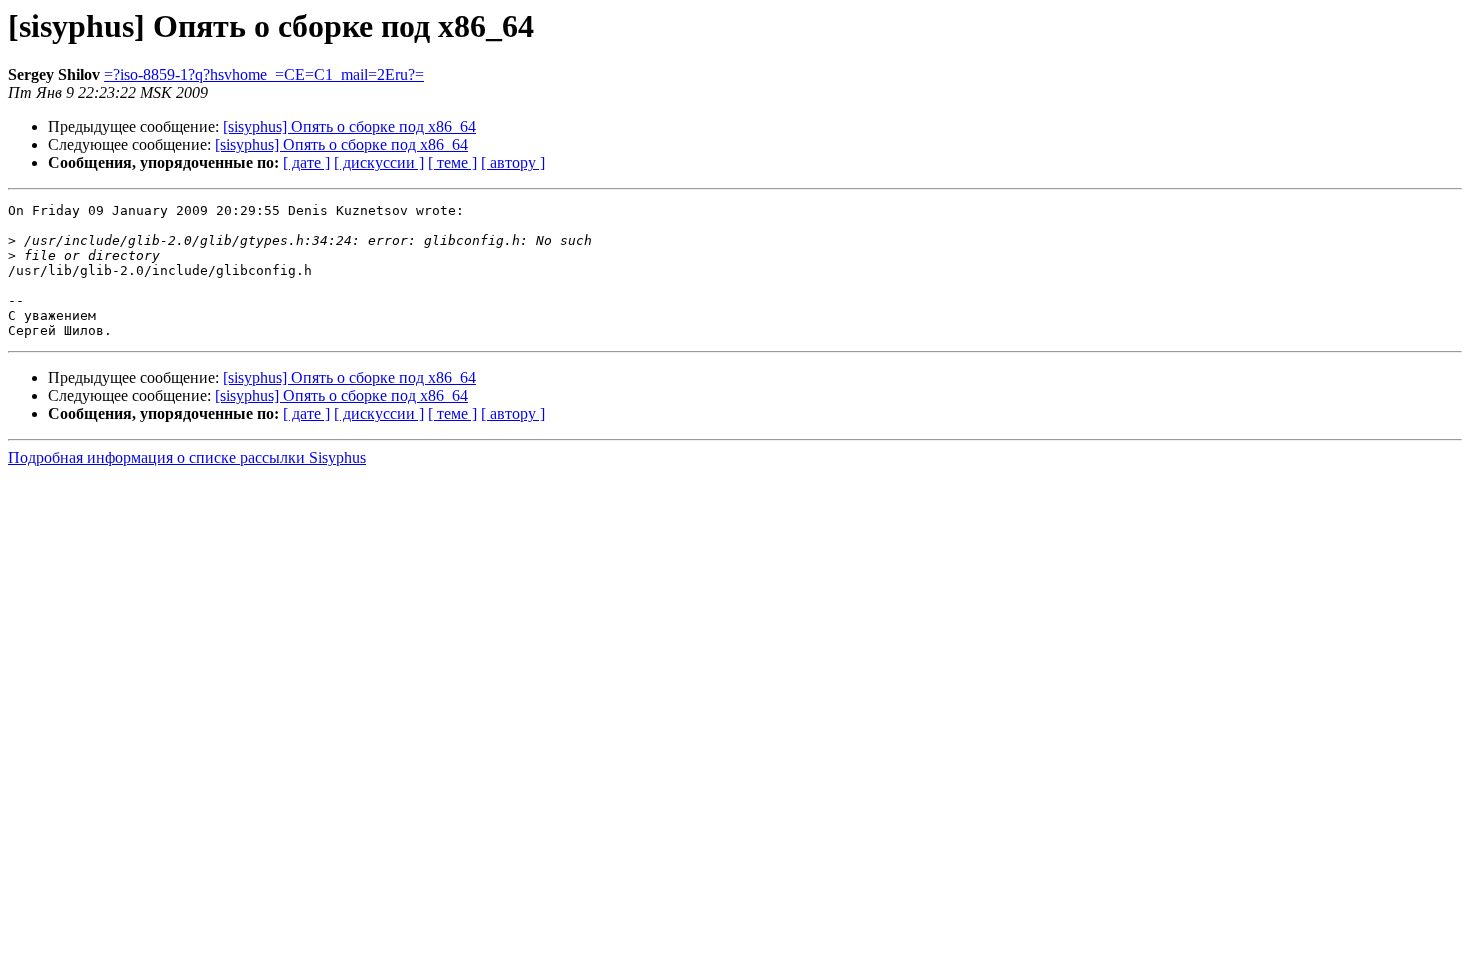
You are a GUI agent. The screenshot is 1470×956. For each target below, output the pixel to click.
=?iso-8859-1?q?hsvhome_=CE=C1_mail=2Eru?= (264, 74)
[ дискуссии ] (379, 162)
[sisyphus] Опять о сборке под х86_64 (349, 126)
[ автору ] (513, 162)
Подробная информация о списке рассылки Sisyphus (187, 457)
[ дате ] (306, 162)
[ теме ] (452, 162)
